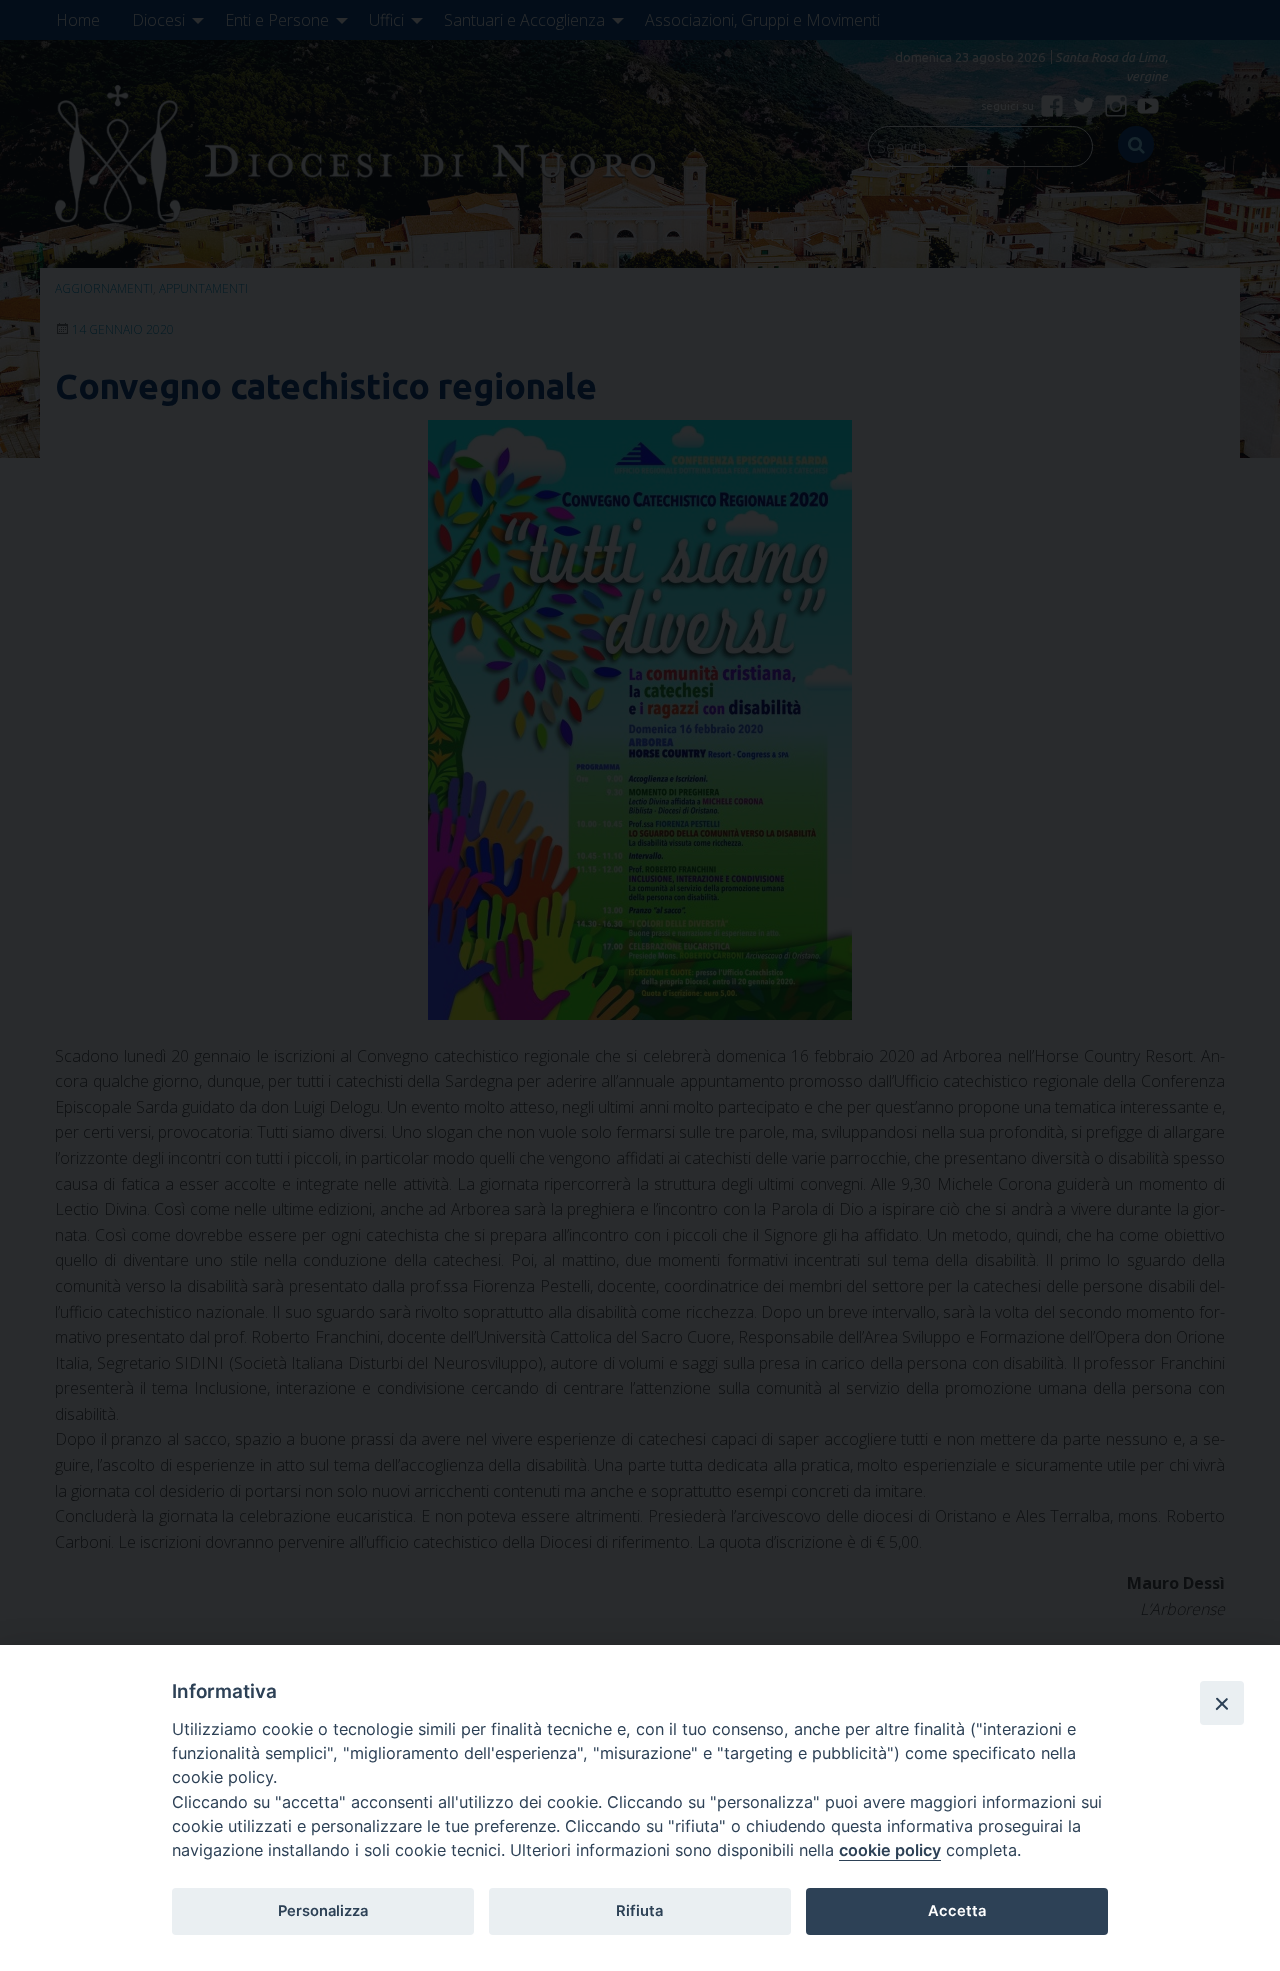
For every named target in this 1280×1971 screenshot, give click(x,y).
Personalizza (323, 1911)
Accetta (957, 1911)
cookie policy (890, 1850)
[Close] (1222, 1703)
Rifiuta (639, 1911)
